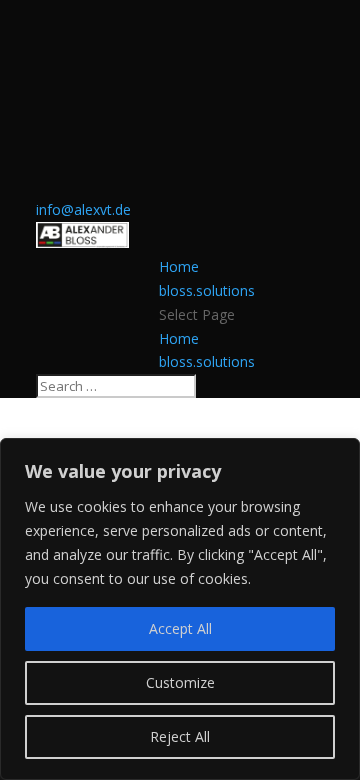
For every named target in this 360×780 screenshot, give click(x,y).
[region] (180, 609)
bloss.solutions (207, 290)
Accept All (180, 628)
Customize (180, 682)
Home (179, 266)
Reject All (180, 736)
